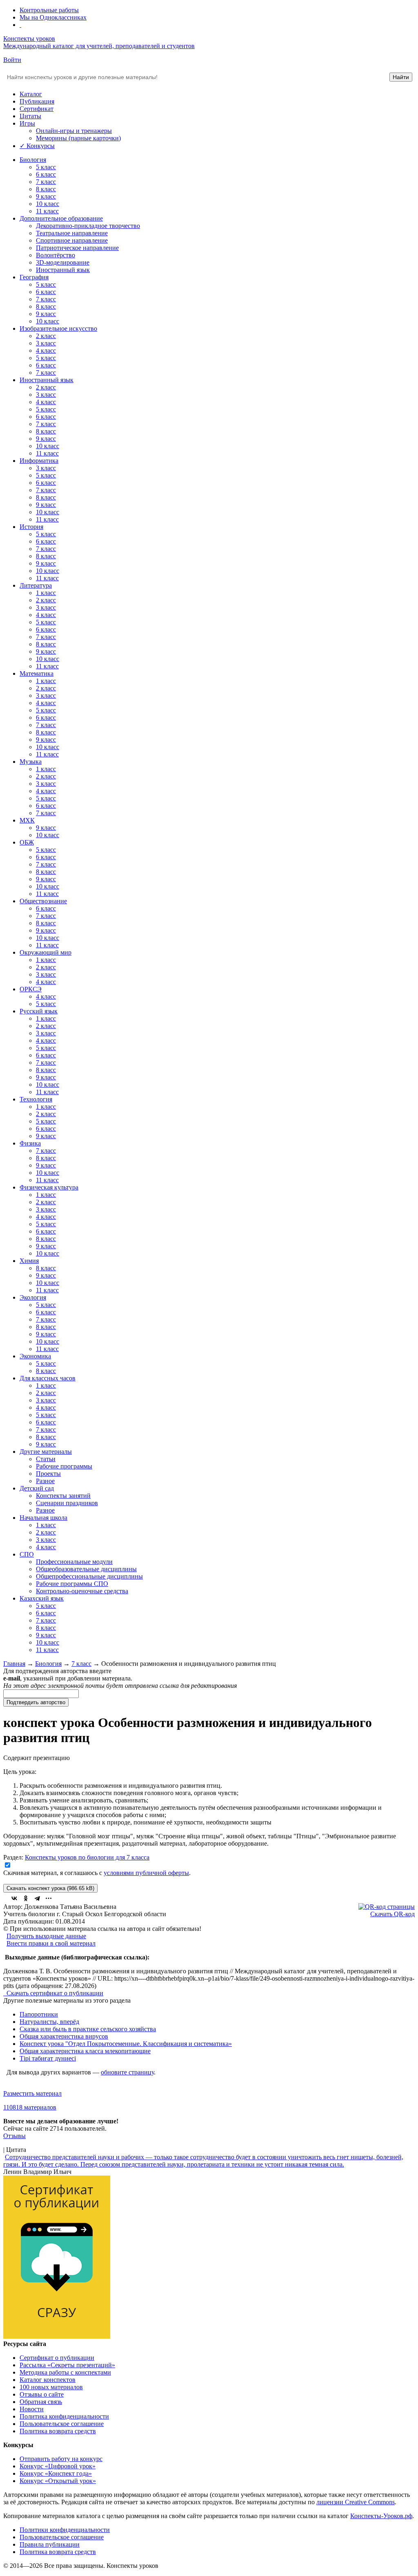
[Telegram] (37, 1898)
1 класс (46, 593)
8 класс (46, 189)
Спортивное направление (72, 240)
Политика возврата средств (58, 2431)
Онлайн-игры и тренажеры (74, 131)
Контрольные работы (49, 10)
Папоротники (39, 2014)
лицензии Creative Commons (356, 2502)
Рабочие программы (64, 1466)
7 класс (46, 182)
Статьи (46, 1459)
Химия (29, 1261)
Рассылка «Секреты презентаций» (67, 2365)
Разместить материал (32, 2093)
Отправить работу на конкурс (61, 2459)
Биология (33, 160)
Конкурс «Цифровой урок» (58, 2466)
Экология (33, 1297)
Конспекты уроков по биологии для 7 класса (87, 1857)
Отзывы (14, 2136)
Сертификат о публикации (57, 2358)
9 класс (46, 196)
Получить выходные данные (46, 1936)
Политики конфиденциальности (65, 2530)
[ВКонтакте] (14, 1898)
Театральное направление (72, 233)
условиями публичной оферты (146, 1873)
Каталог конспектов (48, 2380)
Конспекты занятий (63, 1496)
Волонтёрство (56, 255)
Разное (45, 1481)
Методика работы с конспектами (65, 2372)
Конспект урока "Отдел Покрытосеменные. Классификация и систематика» (126, 2044)
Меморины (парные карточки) (78, 138)
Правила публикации (50, 2544)
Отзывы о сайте (42, 2394)
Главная (14, 1664)
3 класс (46, 343)
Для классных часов (48, 1378)
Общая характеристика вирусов (64, 2036)
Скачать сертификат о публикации (54, 1993)
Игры (27, 123)
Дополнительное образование (61, 218)
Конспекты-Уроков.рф (381, 2516)
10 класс (48, 204)
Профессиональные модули (74, 1562)
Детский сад (37, 1488)
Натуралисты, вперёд (49, 2022)
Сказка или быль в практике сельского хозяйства (88, 2029)
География (34, 277)
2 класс (46, 336)
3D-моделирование (63, 262)
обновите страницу (127, 2072)
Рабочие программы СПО (72, 1584)
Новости (32, 2409)
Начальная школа (43, 1518)
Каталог (31, 94)
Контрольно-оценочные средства (82, 1591)
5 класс (46, 167)
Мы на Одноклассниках (53, 17)
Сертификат (37, 109)
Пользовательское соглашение (62, 2424)
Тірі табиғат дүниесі (48, 2058)
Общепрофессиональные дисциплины (89, 1576)
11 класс (47, 211)
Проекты (48, 1474)
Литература (36, 585)
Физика (30, 1143)
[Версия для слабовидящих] (20, 25)
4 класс (46, 350)
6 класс (46, 174)
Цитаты (30, 116)
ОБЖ (27, 842)
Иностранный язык (63, 270)
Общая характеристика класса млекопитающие (85, 2051)
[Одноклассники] (26, 1898)
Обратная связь (41, 2402)
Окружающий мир (46, 952)
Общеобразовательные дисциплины (86, 1569)
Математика (37, 673)
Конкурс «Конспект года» (56, 2473)
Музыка (31, 762)
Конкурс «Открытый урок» (58, 2481)
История (31, 527)
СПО (27, 1554)
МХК (27, 820)
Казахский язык (42, 1598)
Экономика (35, 1356)
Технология (36, 1099)
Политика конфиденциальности (64, 2416)
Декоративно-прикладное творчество (88, 226)
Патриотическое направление (77, 248)
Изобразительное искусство (58, 328)
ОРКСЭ (31, 989)
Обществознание (43, 901)
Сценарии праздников (67, 1503)
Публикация (37, 101)
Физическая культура (49, 1187)
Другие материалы (46, 1452)
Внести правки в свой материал (51, 1943)
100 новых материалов (51, 2387)
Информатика (39, 461)
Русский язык (39, 1011)
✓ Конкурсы (37, 146)
